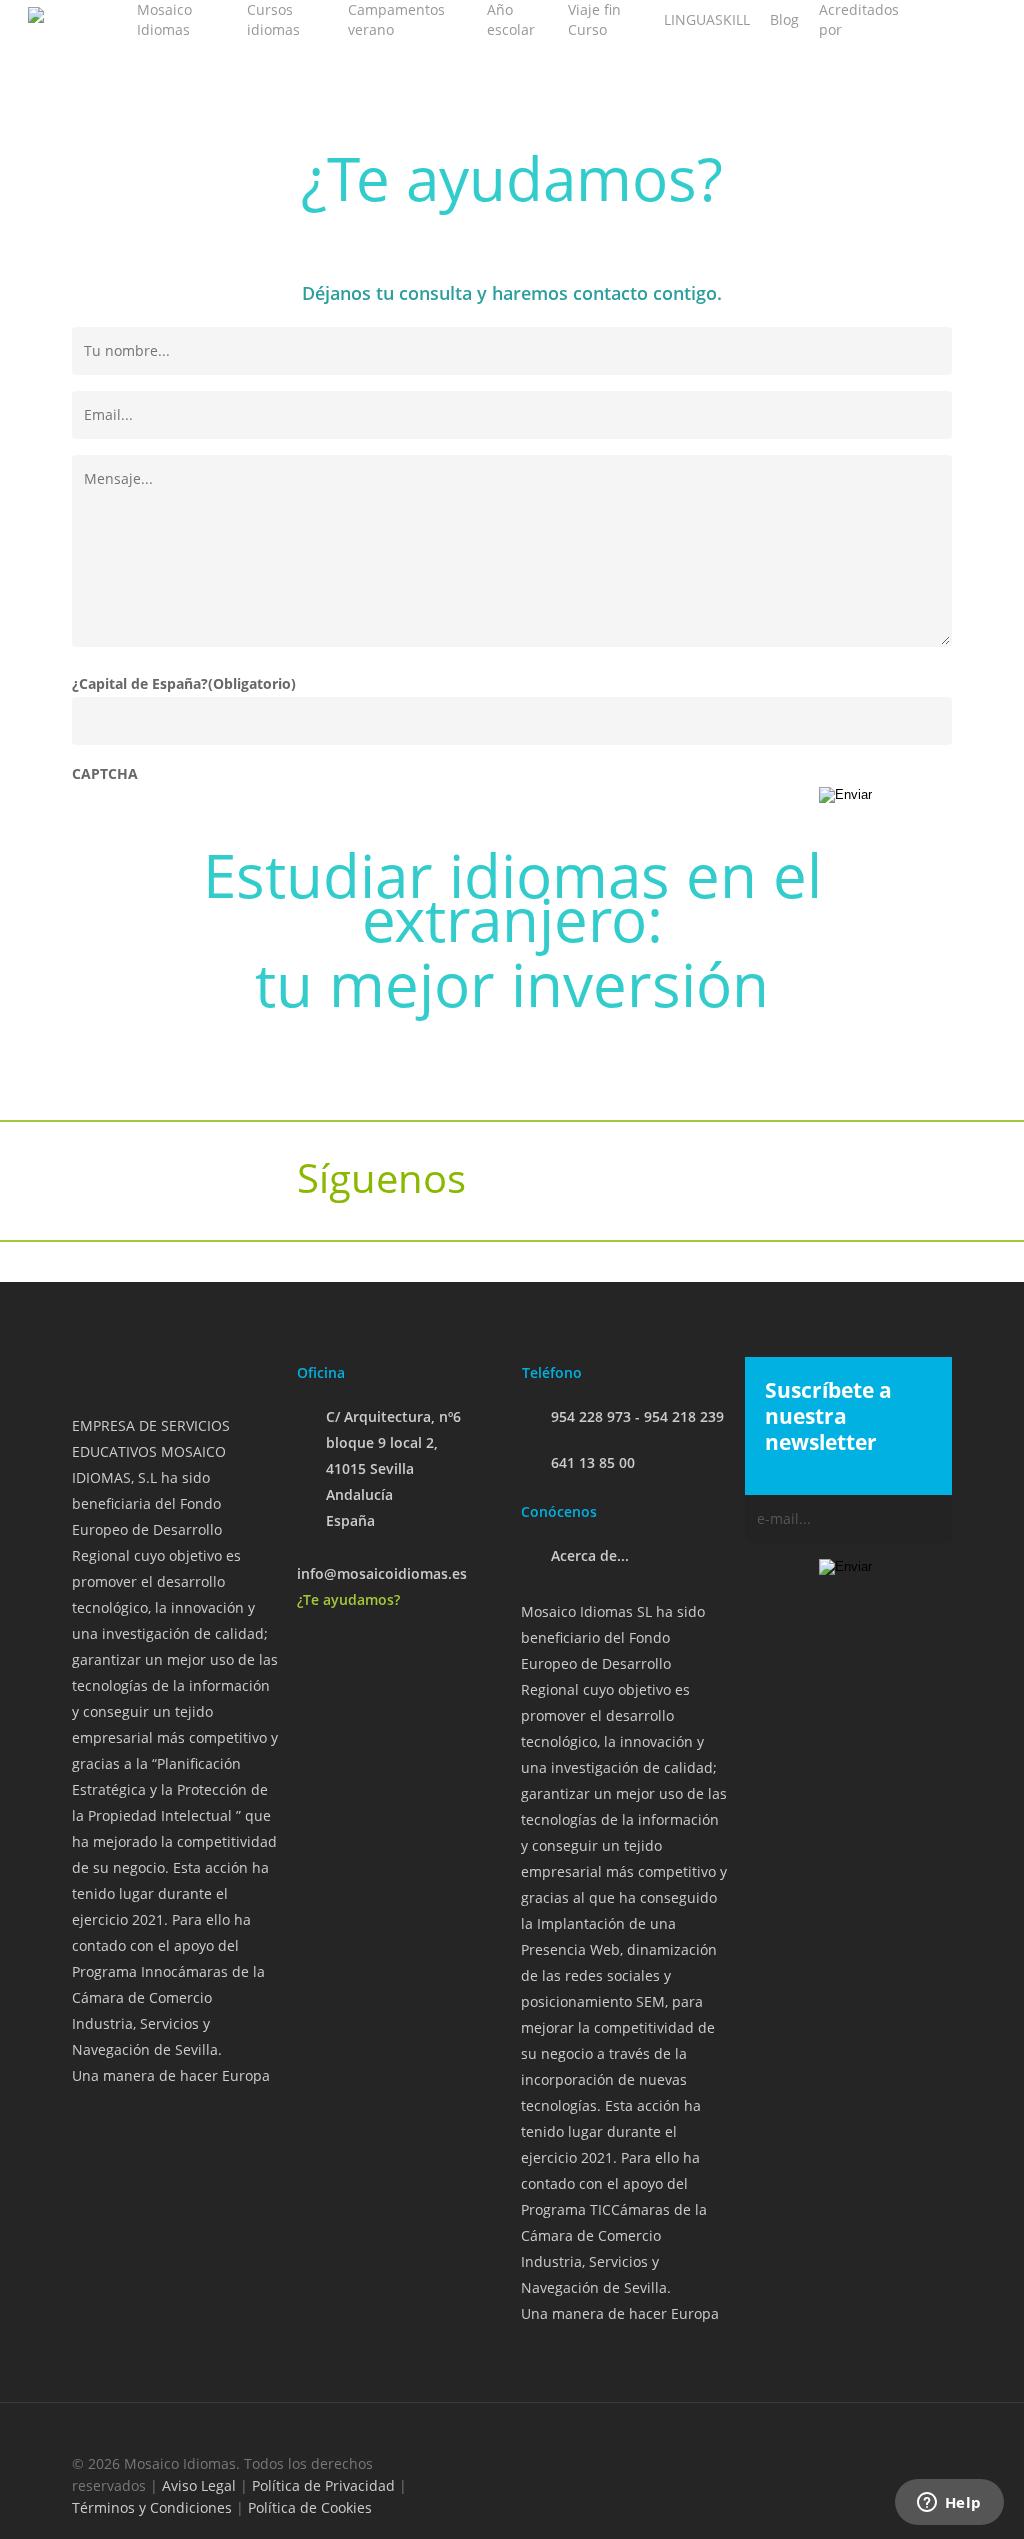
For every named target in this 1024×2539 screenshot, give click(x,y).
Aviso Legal (199, 2485)
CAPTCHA (105, 773)
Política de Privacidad (323, 2485)
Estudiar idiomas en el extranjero (512, 897)
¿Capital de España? (184, 683)
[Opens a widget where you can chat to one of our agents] (949, 2504)
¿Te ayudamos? (348, 1599)
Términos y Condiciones (152, 2507)
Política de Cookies (310, 2507)
